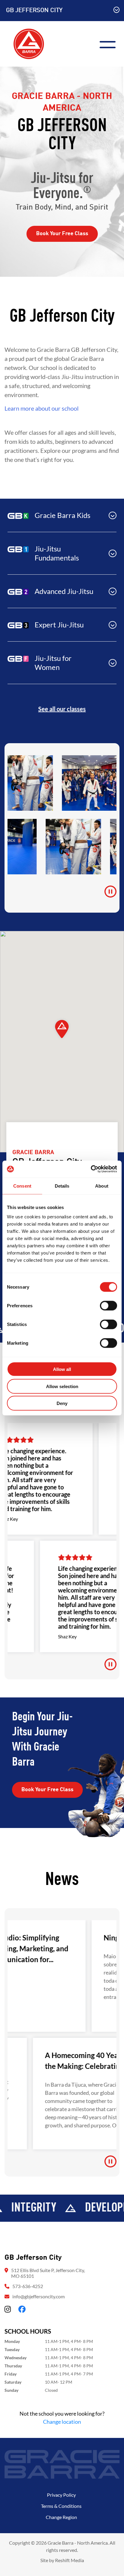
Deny (62, 1403)
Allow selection (62, 1386)
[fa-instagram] (8, 2309)
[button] (62, 515)
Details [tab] (62, 1186)
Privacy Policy (61, 2495)
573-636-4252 (28, 2286)
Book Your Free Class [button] (62, 234)
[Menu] (110, 44)
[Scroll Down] (116, 11)
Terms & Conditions (61, 2506)
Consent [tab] (22, 1186)
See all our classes (62, 709)
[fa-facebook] (22, 2309)
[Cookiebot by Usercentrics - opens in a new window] (91, 1169)
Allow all (62, 1369)
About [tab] (102, 1186)
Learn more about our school (42, 408)
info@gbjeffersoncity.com (39, 2296)
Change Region (61, 2517)
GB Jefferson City (34, 11)
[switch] (108, 1306)
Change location (62, 2422)
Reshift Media (70, 2560)
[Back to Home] (29, 43)
